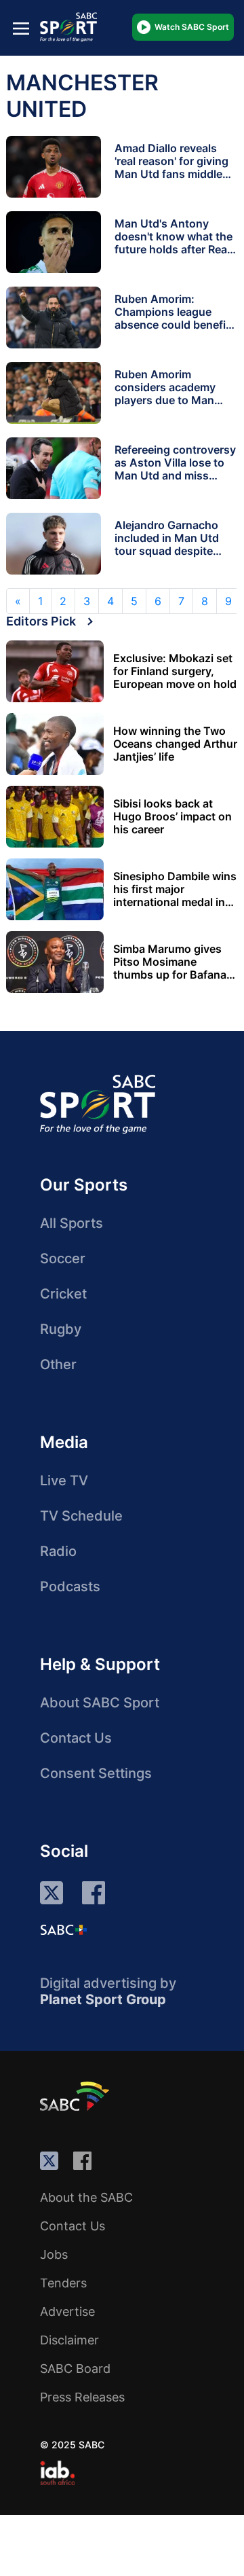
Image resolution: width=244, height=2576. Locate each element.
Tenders (63, 2283)
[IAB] (57, 2473)
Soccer (63, 1258)
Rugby (61, 1329)
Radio (58, 1551)
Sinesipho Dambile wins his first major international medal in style (175, 889)
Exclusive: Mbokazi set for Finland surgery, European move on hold (175, 671)
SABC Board (75, 2369)
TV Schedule (81, 1516)
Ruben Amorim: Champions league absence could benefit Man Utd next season (172, 318)
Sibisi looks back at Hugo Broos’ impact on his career (172, 817)
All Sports (72, 1223)
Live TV (64, 1481)
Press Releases (82, 2397)
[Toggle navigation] (21, 28)
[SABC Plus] (64, 1929)
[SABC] (77, 2096)
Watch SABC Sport (192, 27)
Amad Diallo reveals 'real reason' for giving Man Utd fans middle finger (171, 167)
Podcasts (70, 1586)
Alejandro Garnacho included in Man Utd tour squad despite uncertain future (167, 544)
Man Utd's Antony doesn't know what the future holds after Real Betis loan (174, 243)
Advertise (67, 2311)
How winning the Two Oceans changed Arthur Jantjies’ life (175, 744)
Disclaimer (69, 2340)
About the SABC (86, 2197)
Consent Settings (96, 1773)
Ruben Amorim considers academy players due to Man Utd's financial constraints (165, 400)
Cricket (63, 1294)
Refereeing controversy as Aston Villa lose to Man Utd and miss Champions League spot (175, 475)
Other (58, 1364)
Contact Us (76, 1738)
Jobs (54, 2254)
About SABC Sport (100, 1703)
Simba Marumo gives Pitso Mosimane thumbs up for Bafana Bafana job (170, 962)
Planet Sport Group (103, 1999)
